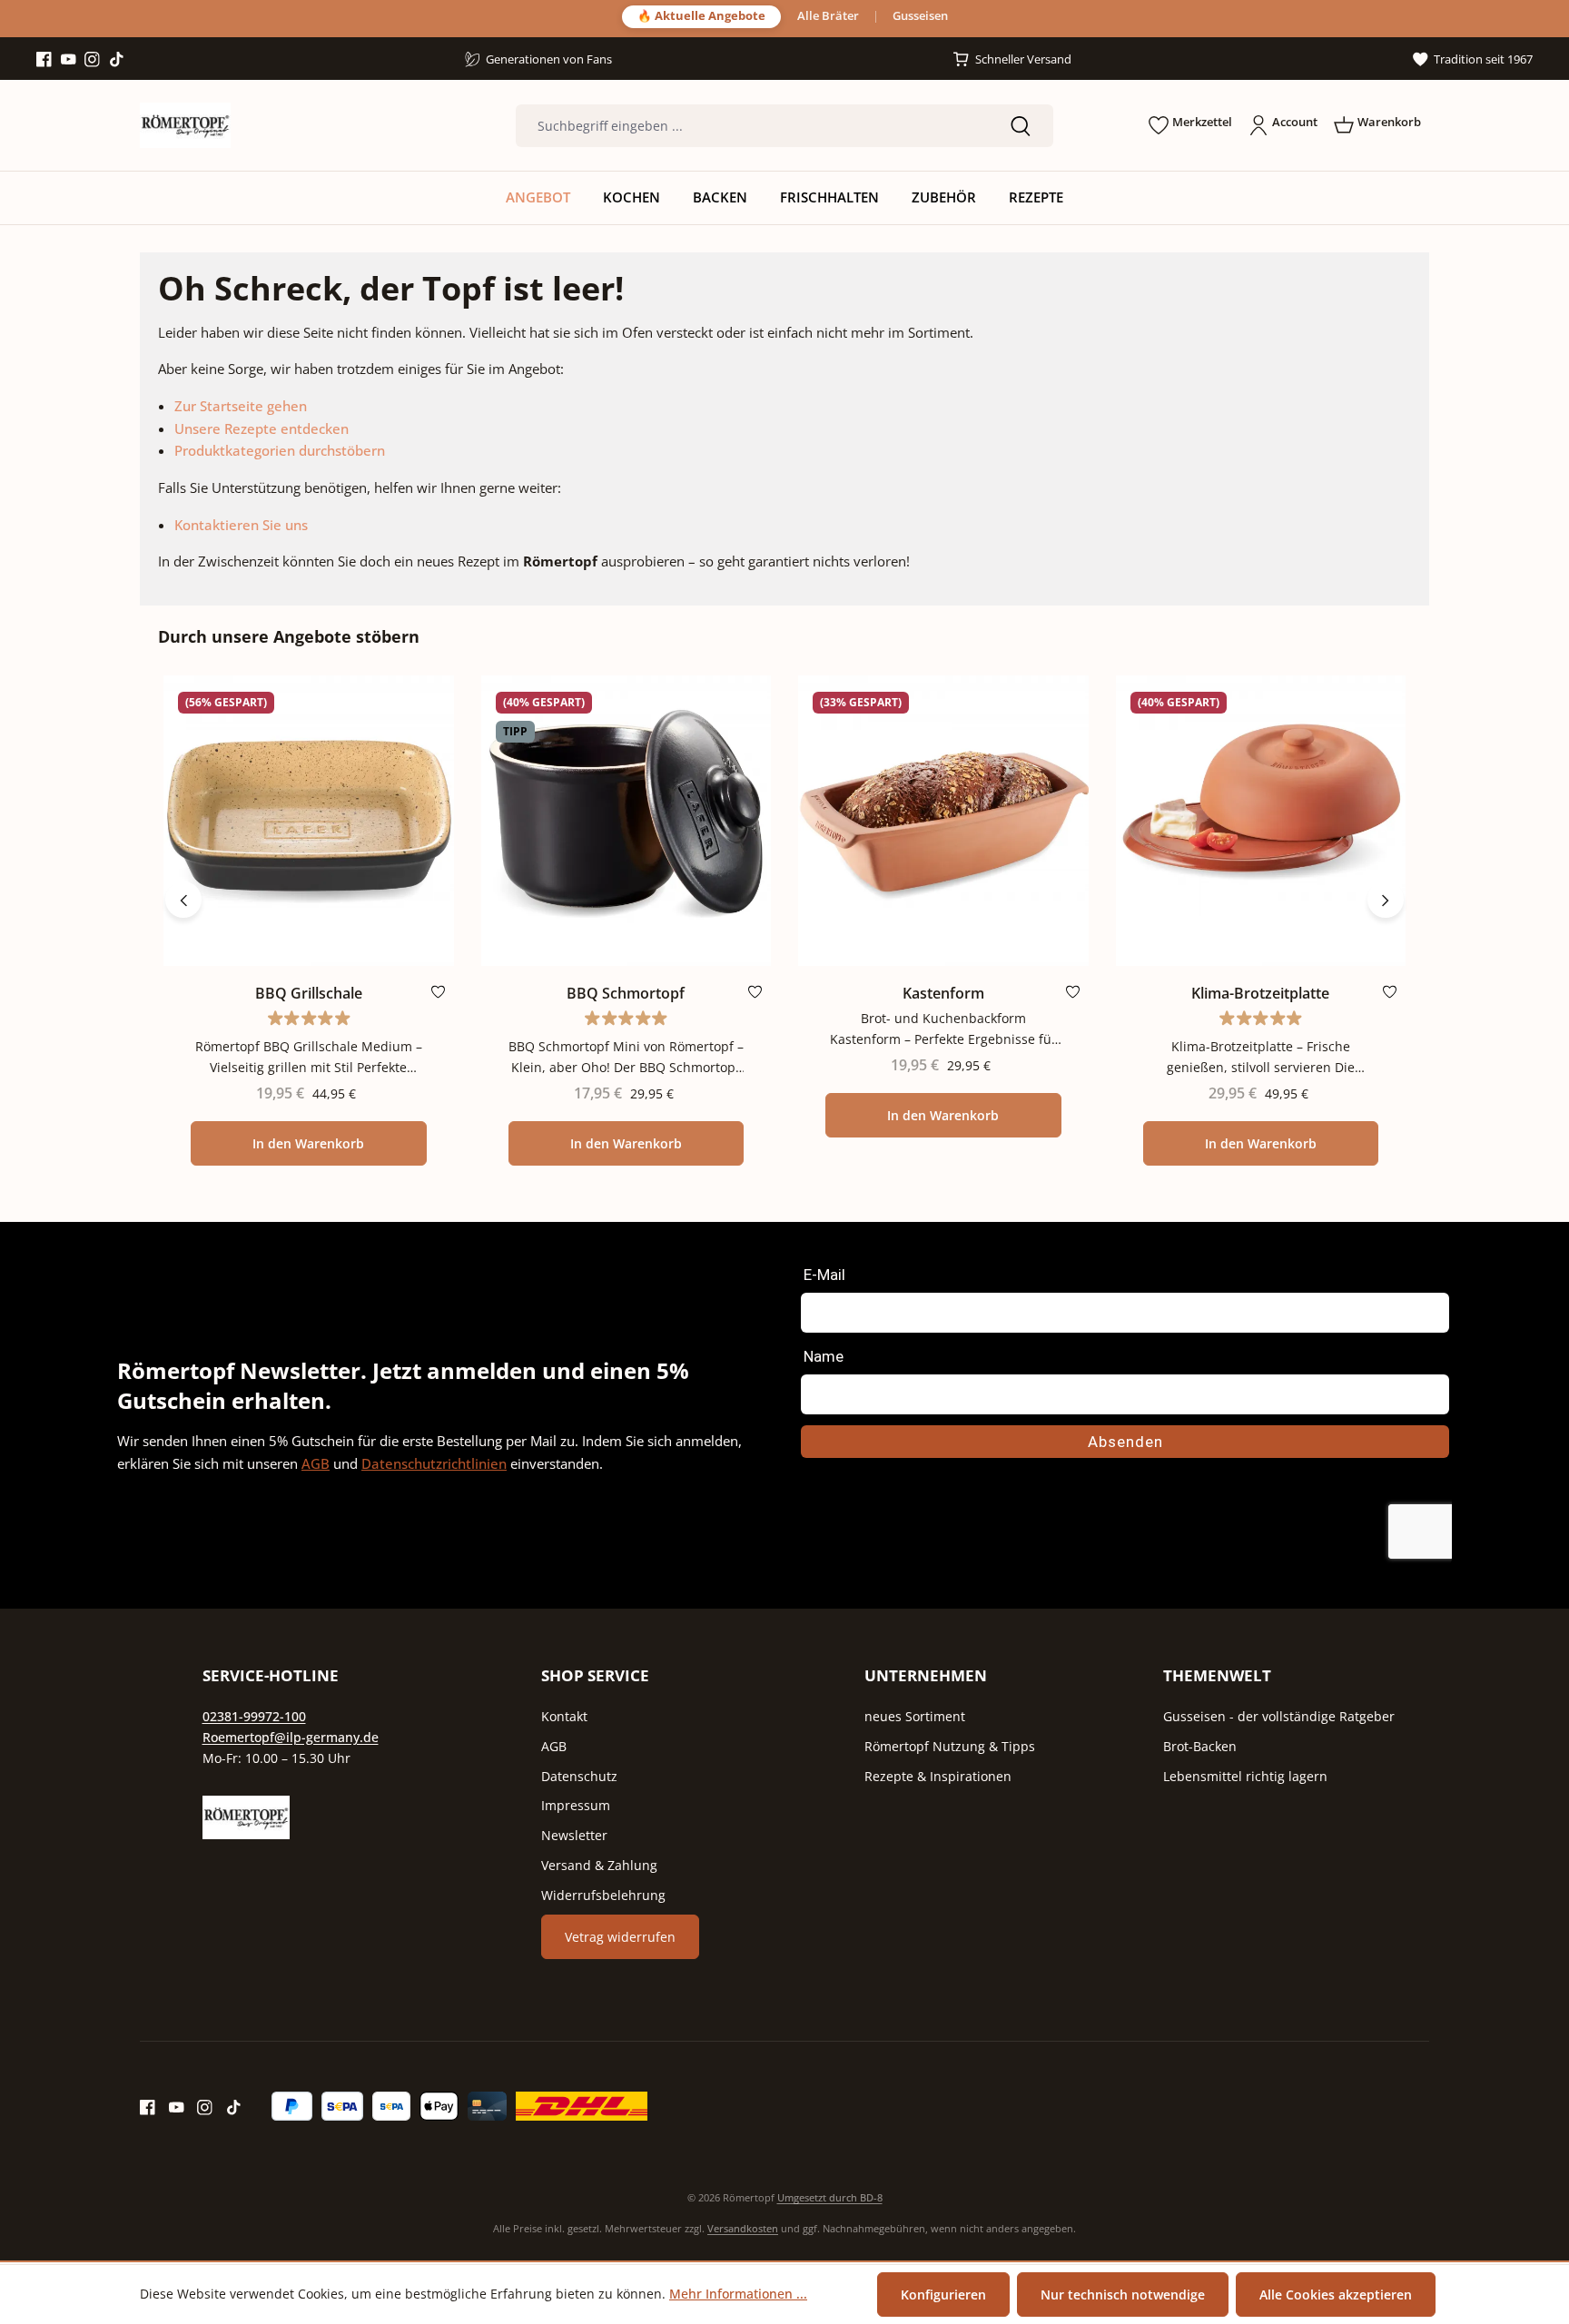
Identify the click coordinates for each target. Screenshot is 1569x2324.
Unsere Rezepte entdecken (261, 428)
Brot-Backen (1200, 1746)
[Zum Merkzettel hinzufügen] (438, 996)
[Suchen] (1021, 126)
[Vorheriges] (183, 900)
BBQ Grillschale (309, 994)
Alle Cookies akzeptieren (1336, 2294)
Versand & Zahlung (599, 1865)
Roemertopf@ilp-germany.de (291, 1737)
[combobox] (752, 126)
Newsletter (574, 1835)
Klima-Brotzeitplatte (1260, 994)
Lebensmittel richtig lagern (1245, 1776)
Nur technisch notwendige (1123, 2294)
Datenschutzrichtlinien (434, 1463)
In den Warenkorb (308, 1143)
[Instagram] (92, 60)
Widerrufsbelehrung (603, 1895)
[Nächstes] (1386, 900)
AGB (316, 1463)
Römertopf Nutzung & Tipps (950, 1746)
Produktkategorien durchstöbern (280, 450)
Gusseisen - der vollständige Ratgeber (1279, 1716)
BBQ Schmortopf (626, 994)
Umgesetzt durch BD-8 (830, 2197)
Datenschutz (579, 1776)
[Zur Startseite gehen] (185, 125)
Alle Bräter (828, 17)
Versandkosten (743, 2228)
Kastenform (943, 994)
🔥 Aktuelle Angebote (701, 16)
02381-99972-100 (254, 1716)
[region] (784, 900)
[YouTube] (69, 60)
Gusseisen (920, 17)
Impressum (576, 1805)
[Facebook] (44, 60)
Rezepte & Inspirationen (938, 1776)
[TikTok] (117, 60)
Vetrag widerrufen (620, 1937)
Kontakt (564, 1716)
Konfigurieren (943, 2294)
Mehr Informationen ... (738, 2294)
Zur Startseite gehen (241, 406)
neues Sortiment (915, 1716)
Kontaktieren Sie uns (241, 525)
